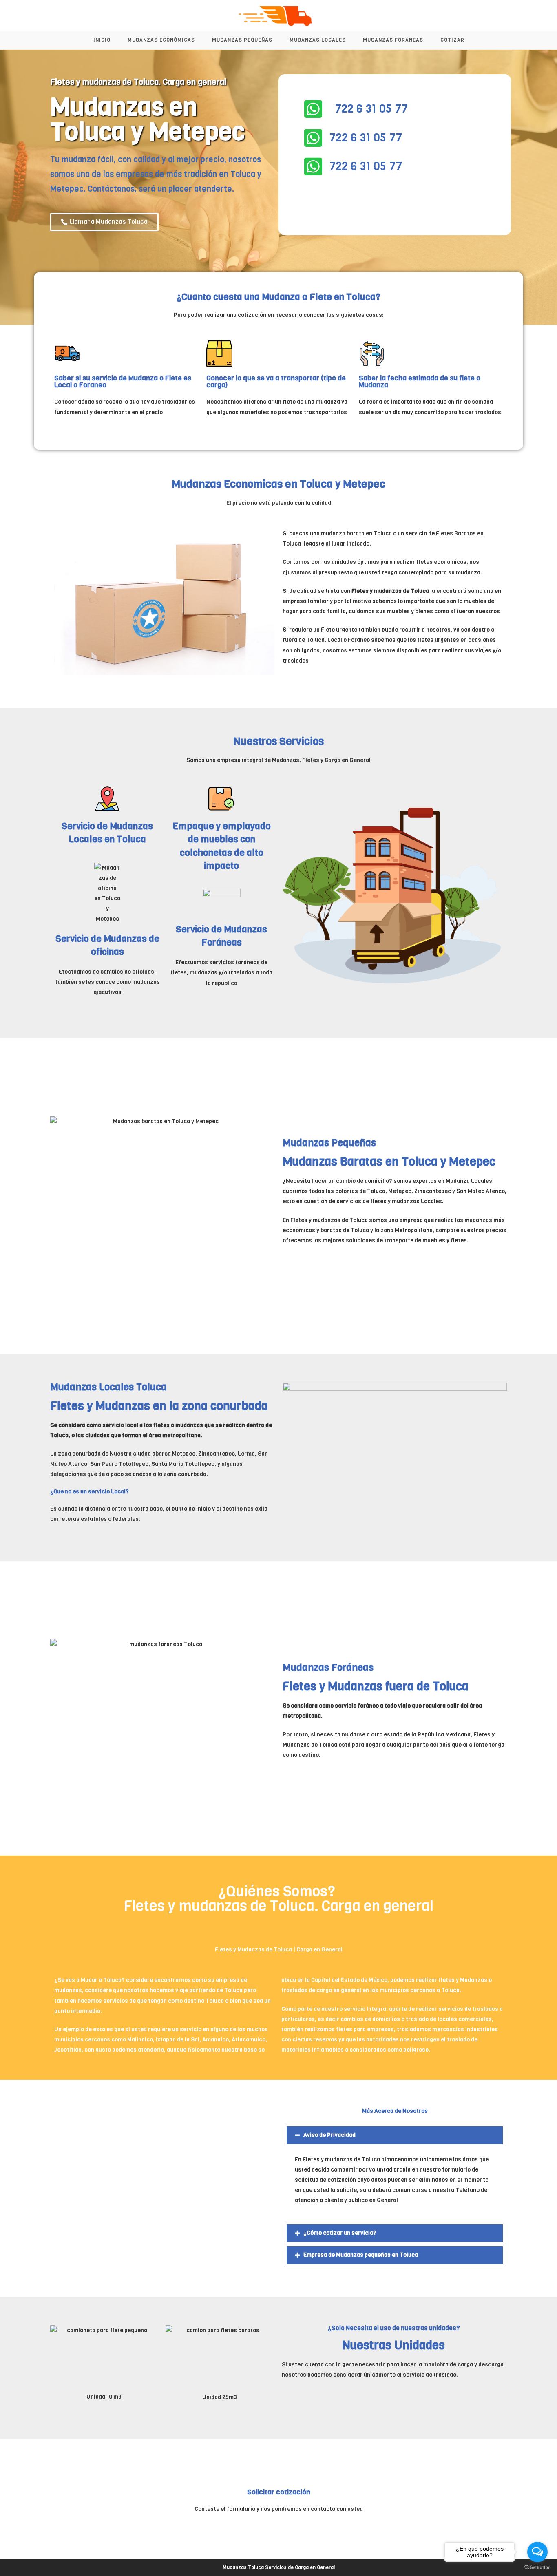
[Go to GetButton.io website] (537, 2568)
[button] (395, 2135)
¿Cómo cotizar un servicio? (340, 2233)
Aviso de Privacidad (329, 2135)
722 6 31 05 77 (371, 109)
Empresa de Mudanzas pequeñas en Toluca (361, 2255)
